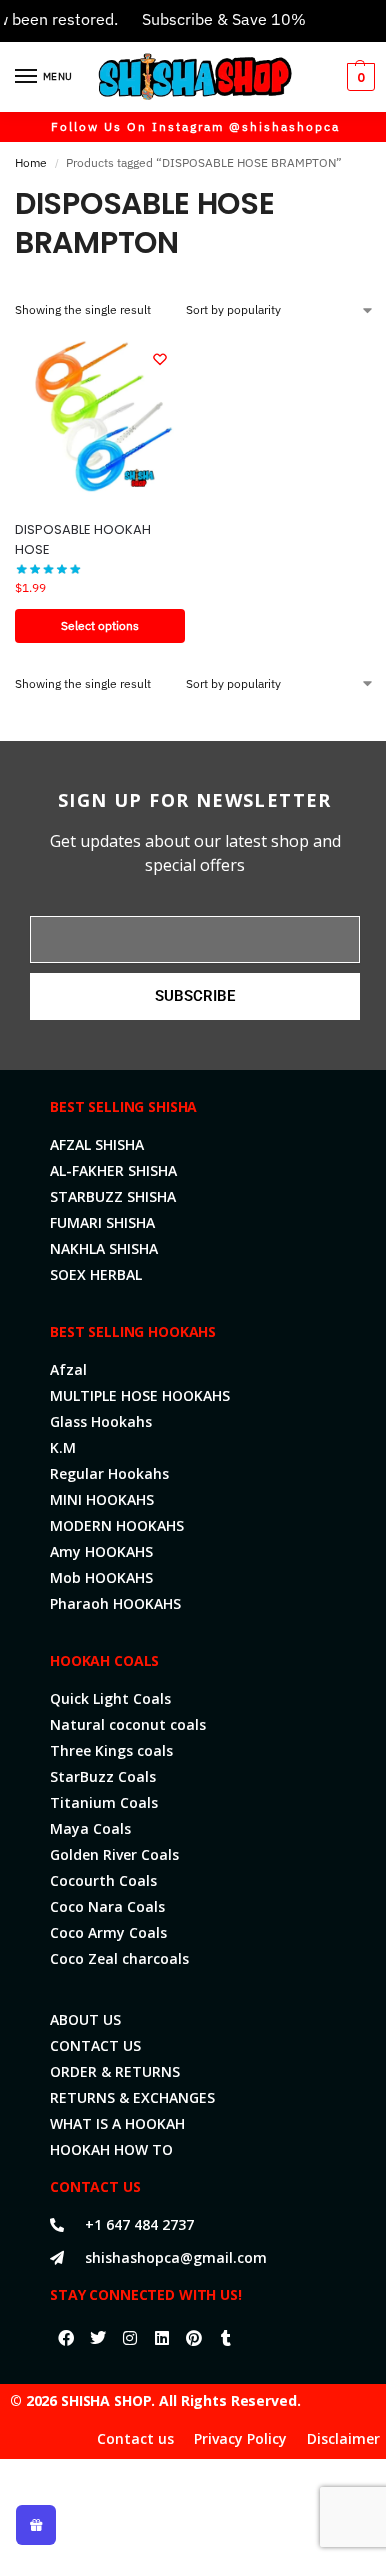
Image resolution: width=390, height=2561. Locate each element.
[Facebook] (66, 2338)
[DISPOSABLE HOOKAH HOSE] (100, 419)
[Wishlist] (160, 359)
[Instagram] (130, 2338)
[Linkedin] (162, 2338)
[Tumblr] (226, 2338)
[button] (358, 77)
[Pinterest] (194, 2338)
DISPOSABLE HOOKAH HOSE (83, 539)
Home (31, 162)
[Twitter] (98, 2338)
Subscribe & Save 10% (211, 19)
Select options (100, 625)
